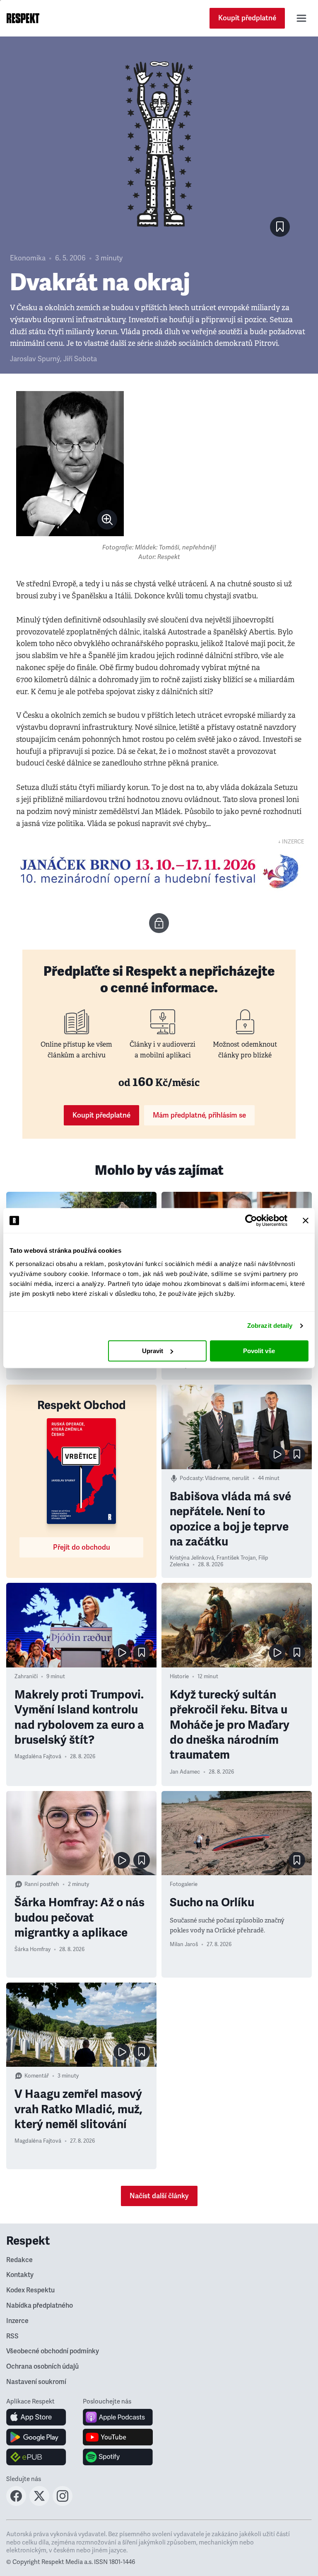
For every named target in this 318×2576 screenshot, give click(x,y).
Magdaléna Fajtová (38, 1757)
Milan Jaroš (184, 1944)
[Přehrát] (277, 1454)
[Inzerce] (159, 871)
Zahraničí (26, 1677)
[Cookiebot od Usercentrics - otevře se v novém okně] (251, 1220)
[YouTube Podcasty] (118, 2437)
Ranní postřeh (42, 1884)
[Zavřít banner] (306, 1220)
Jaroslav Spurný (35, 359)
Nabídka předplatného (40, 2306)
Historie (179, 1677)
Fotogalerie (184, 1884)
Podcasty (191, 1478)
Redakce (19, 2260)
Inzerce (17, 2321)
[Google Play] (36, 2437)
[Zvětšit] (70, 464)
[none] (107, 520)
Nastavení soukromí (36, 2382)
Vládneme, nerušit (227, 1478)
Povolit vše (259, 1351)
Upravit (153, 1351)
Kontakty (20, 2275)
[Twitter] (39, 2503)
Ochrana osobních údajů (42, 2367)
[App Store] (36, 2417)
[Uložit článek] (280, 227)
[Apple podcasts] (118, 2417)
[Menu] (301, 18)
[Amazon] (36, 2457)
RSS (12, 2336)
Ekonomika (28, 258)
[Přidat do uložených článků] (297, 1454)
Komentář (37, 2076)
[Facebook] (16, 2503)
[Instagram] (63, 2503)
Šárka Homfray (33, 1949)
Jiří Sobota (80, 359)
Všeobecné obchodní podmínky (53, 2351)
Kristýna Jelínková (192, 1558)
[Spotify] (118, 2457)
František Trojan (236, 1558)
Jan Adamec (185, 1772)
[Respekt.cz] (23, 18)
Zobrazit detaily (270, 1326)
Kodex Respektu (30, 2290)
